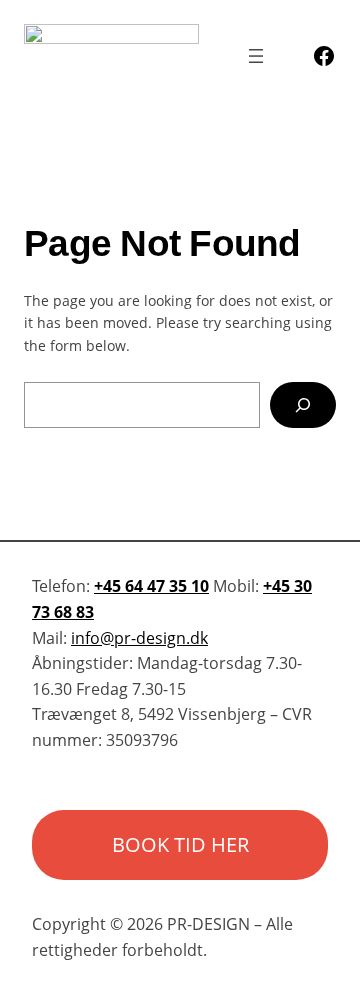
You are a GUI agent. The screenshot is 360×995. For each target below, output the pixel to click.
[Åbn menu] (256, 56)
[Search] (303, 405)
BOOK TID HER (180, 844)
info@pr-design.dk (139, 638)
